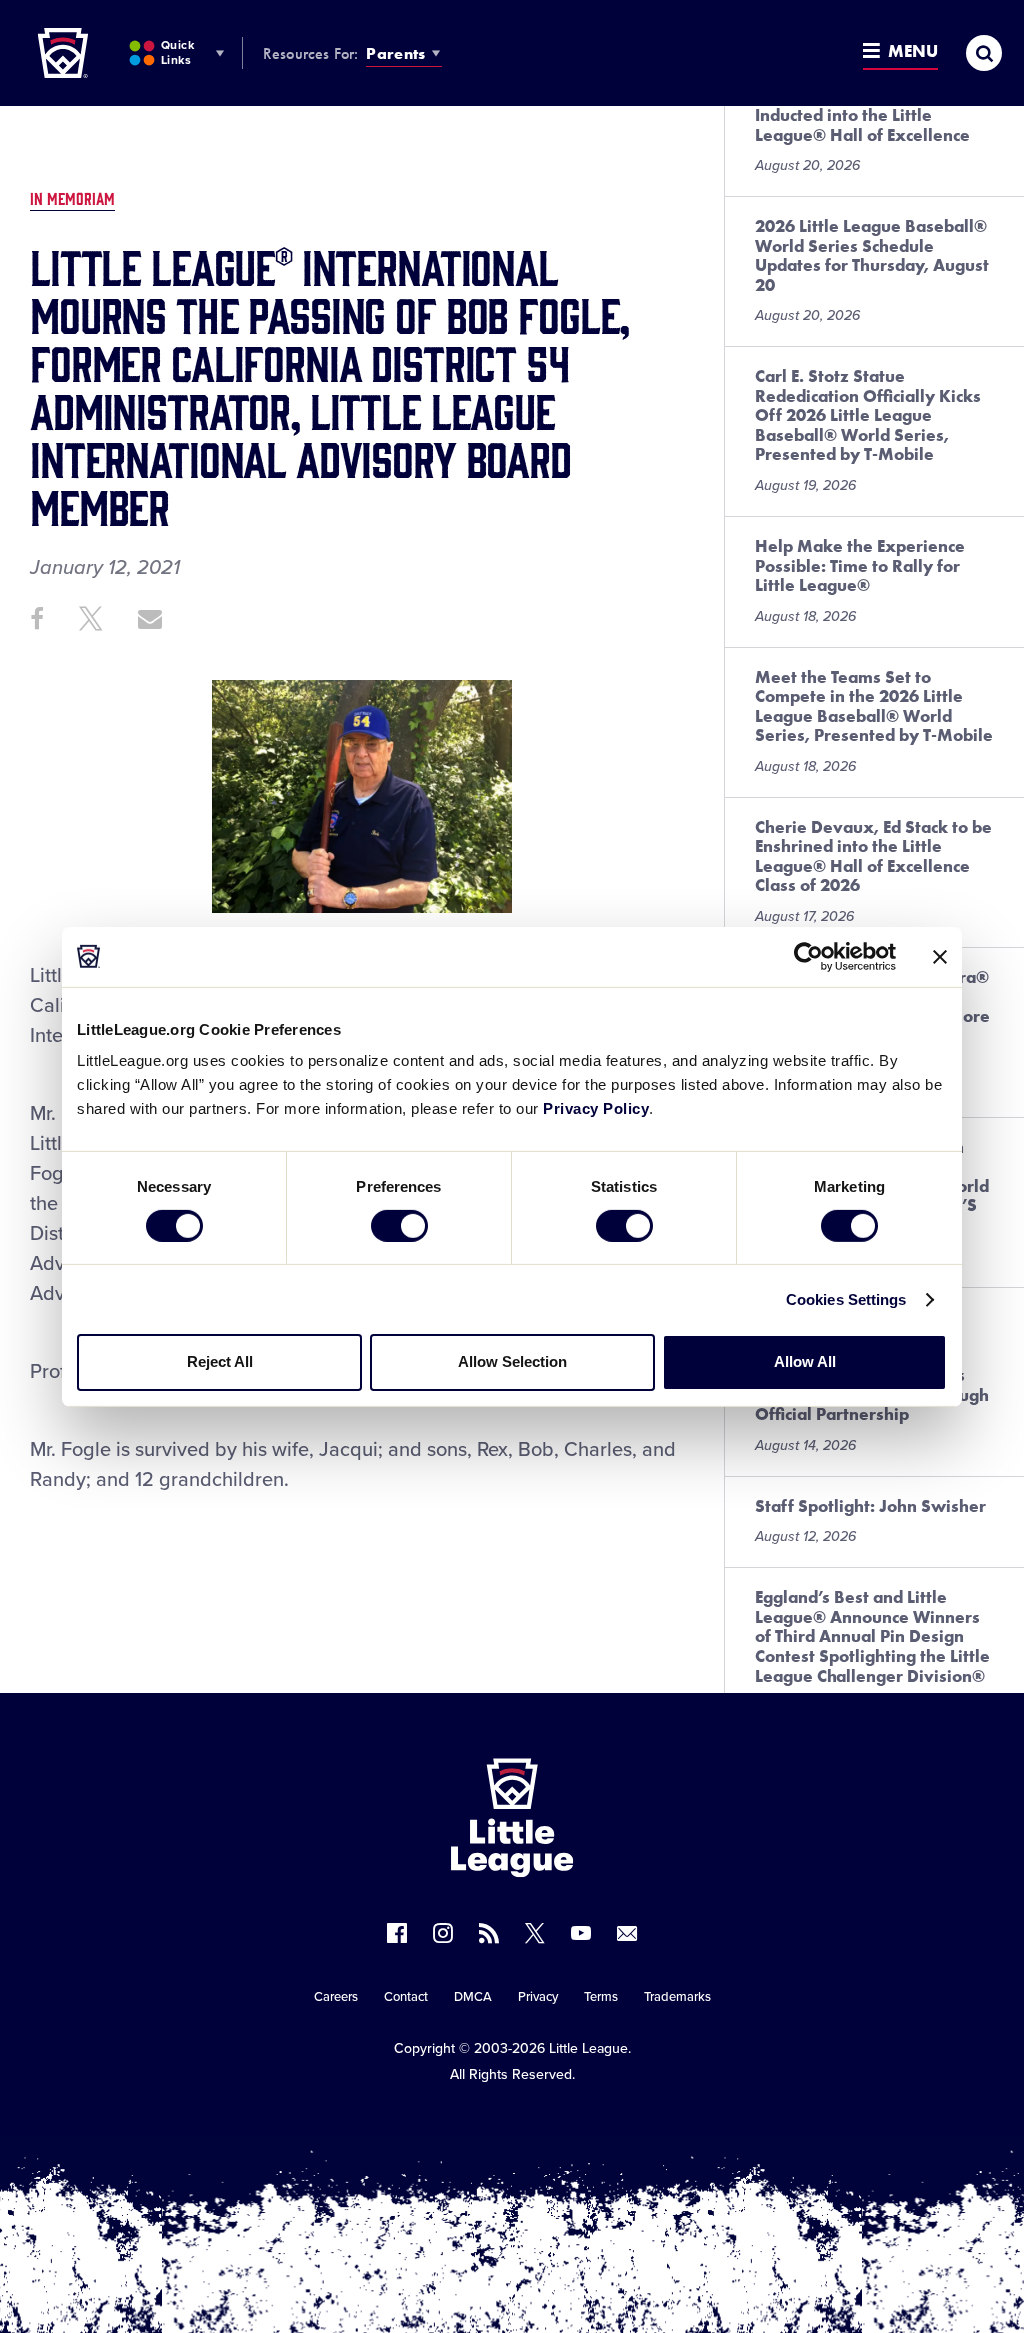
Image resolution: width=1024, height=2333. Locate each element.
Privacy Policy (596, 1108)
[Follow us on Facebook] (397, 1933)
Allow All (805, 1361)
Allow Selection (512, 1361)
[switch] (399, 1226)
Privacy (538, 1997)
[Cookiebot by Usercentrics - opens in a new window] (808, 956)
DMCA (473, 1997)
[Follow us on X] (535, 1933)
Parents (395, 53)
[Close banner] (940, 956)
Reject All (220, 1361)
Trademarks (677, 1997)
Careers (336, 1997)
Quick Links (177, 52)
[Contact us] (627, 1933)
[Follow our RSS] (489, 1933)
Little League (588, 2048)
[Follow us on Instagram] (443, 1933)
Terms (601, 1997)
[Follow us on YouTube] (581, 1933)
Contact (406, 1997)
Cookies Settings (846, 1299)
